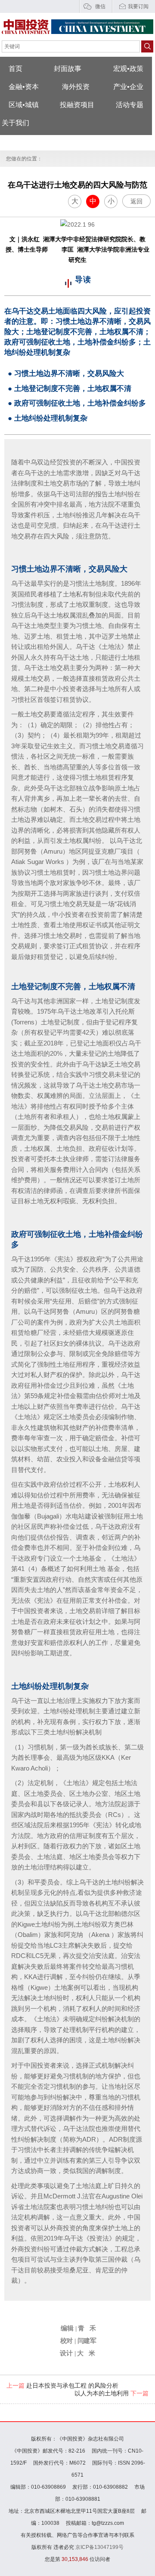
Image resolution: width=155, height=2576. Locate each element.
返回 (136, 201)
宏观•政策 (128, 69)
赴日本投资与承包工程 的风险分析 (62, 2385)
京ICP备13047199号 (99, 2547)
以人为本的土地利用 (112, 2393)
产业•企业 (128, 87)
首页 (15, 69)
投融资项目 (77, 105)
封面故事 (68, 69)
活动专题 (130, 105)
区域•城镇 (24, 105)
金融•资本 (24, 87)
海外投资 (76, 87)
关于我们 (15, 123)
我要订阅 (138, 6)
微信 (100, 6)
